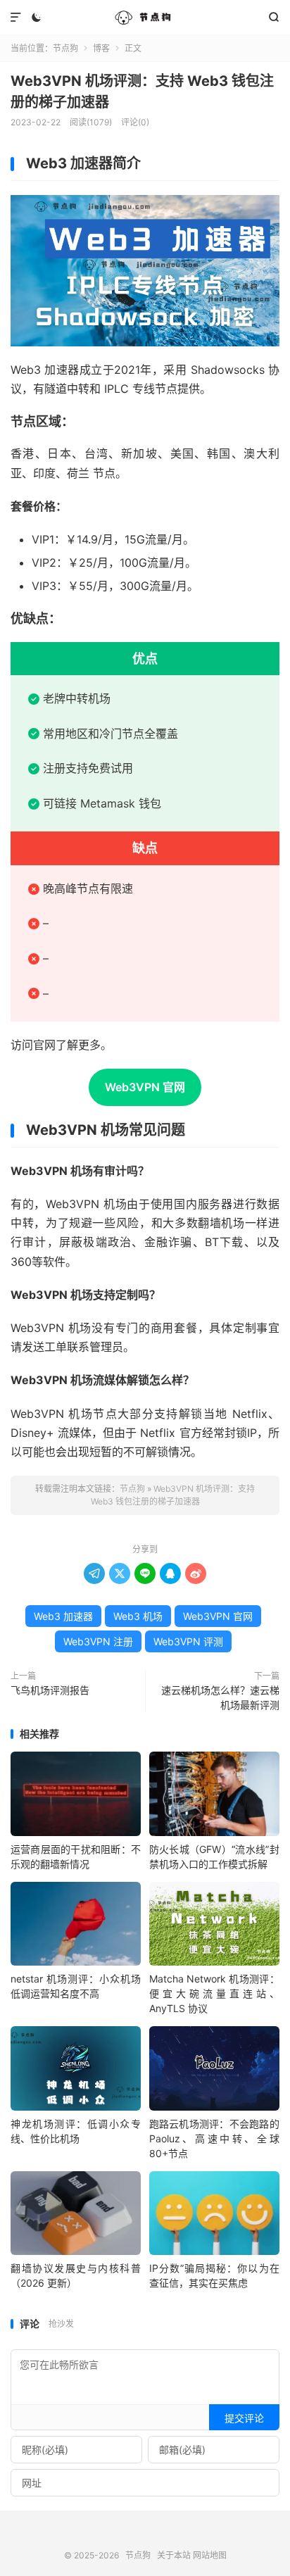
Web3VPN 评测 (188, 1641)
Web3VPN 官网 (145, 1087)
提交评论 (244, 2418)
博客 (101, 48)
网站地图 (210, 2555)
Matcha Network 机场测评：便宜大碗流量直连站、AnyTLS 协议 (214, 1993)
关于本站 (174, 2555)
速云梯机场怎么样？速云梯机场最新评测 (220, 1697)
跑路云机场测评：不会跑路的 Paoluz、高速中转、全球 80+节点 (214, 2138)
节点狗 (145, 18)
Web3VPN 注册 (98, 1641)
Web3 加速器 (63, 1616)
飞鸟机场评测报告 (50, 1690)
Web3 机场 (138, 1616)
